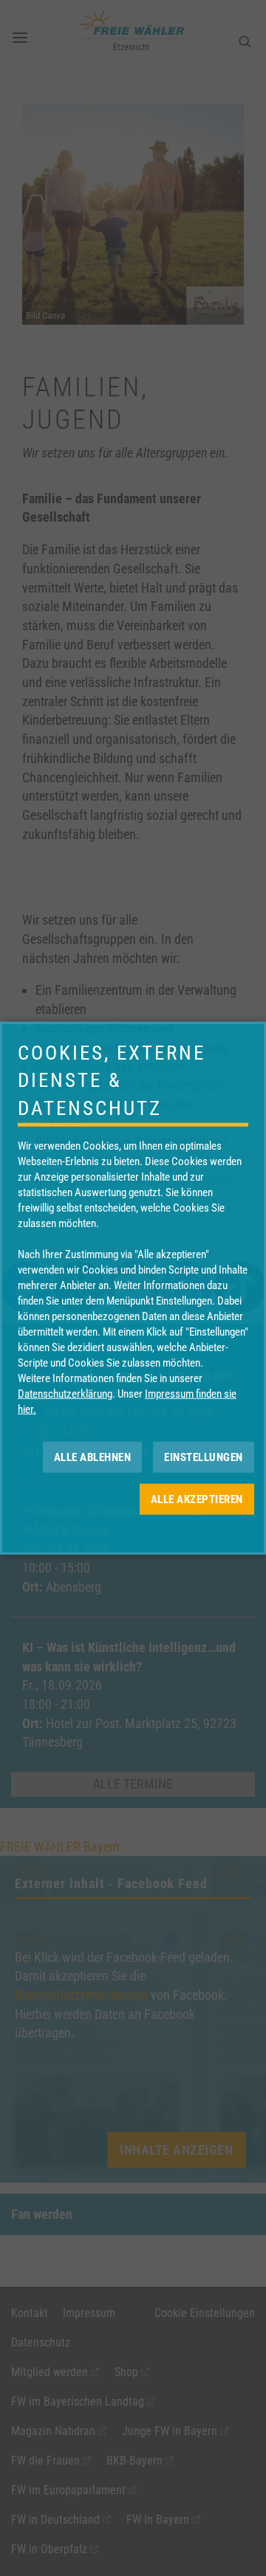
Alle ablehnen (93, 1457)
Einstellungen (204, 1457)
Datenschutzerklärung (65, 1394)
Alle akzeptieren (197, 1499)
